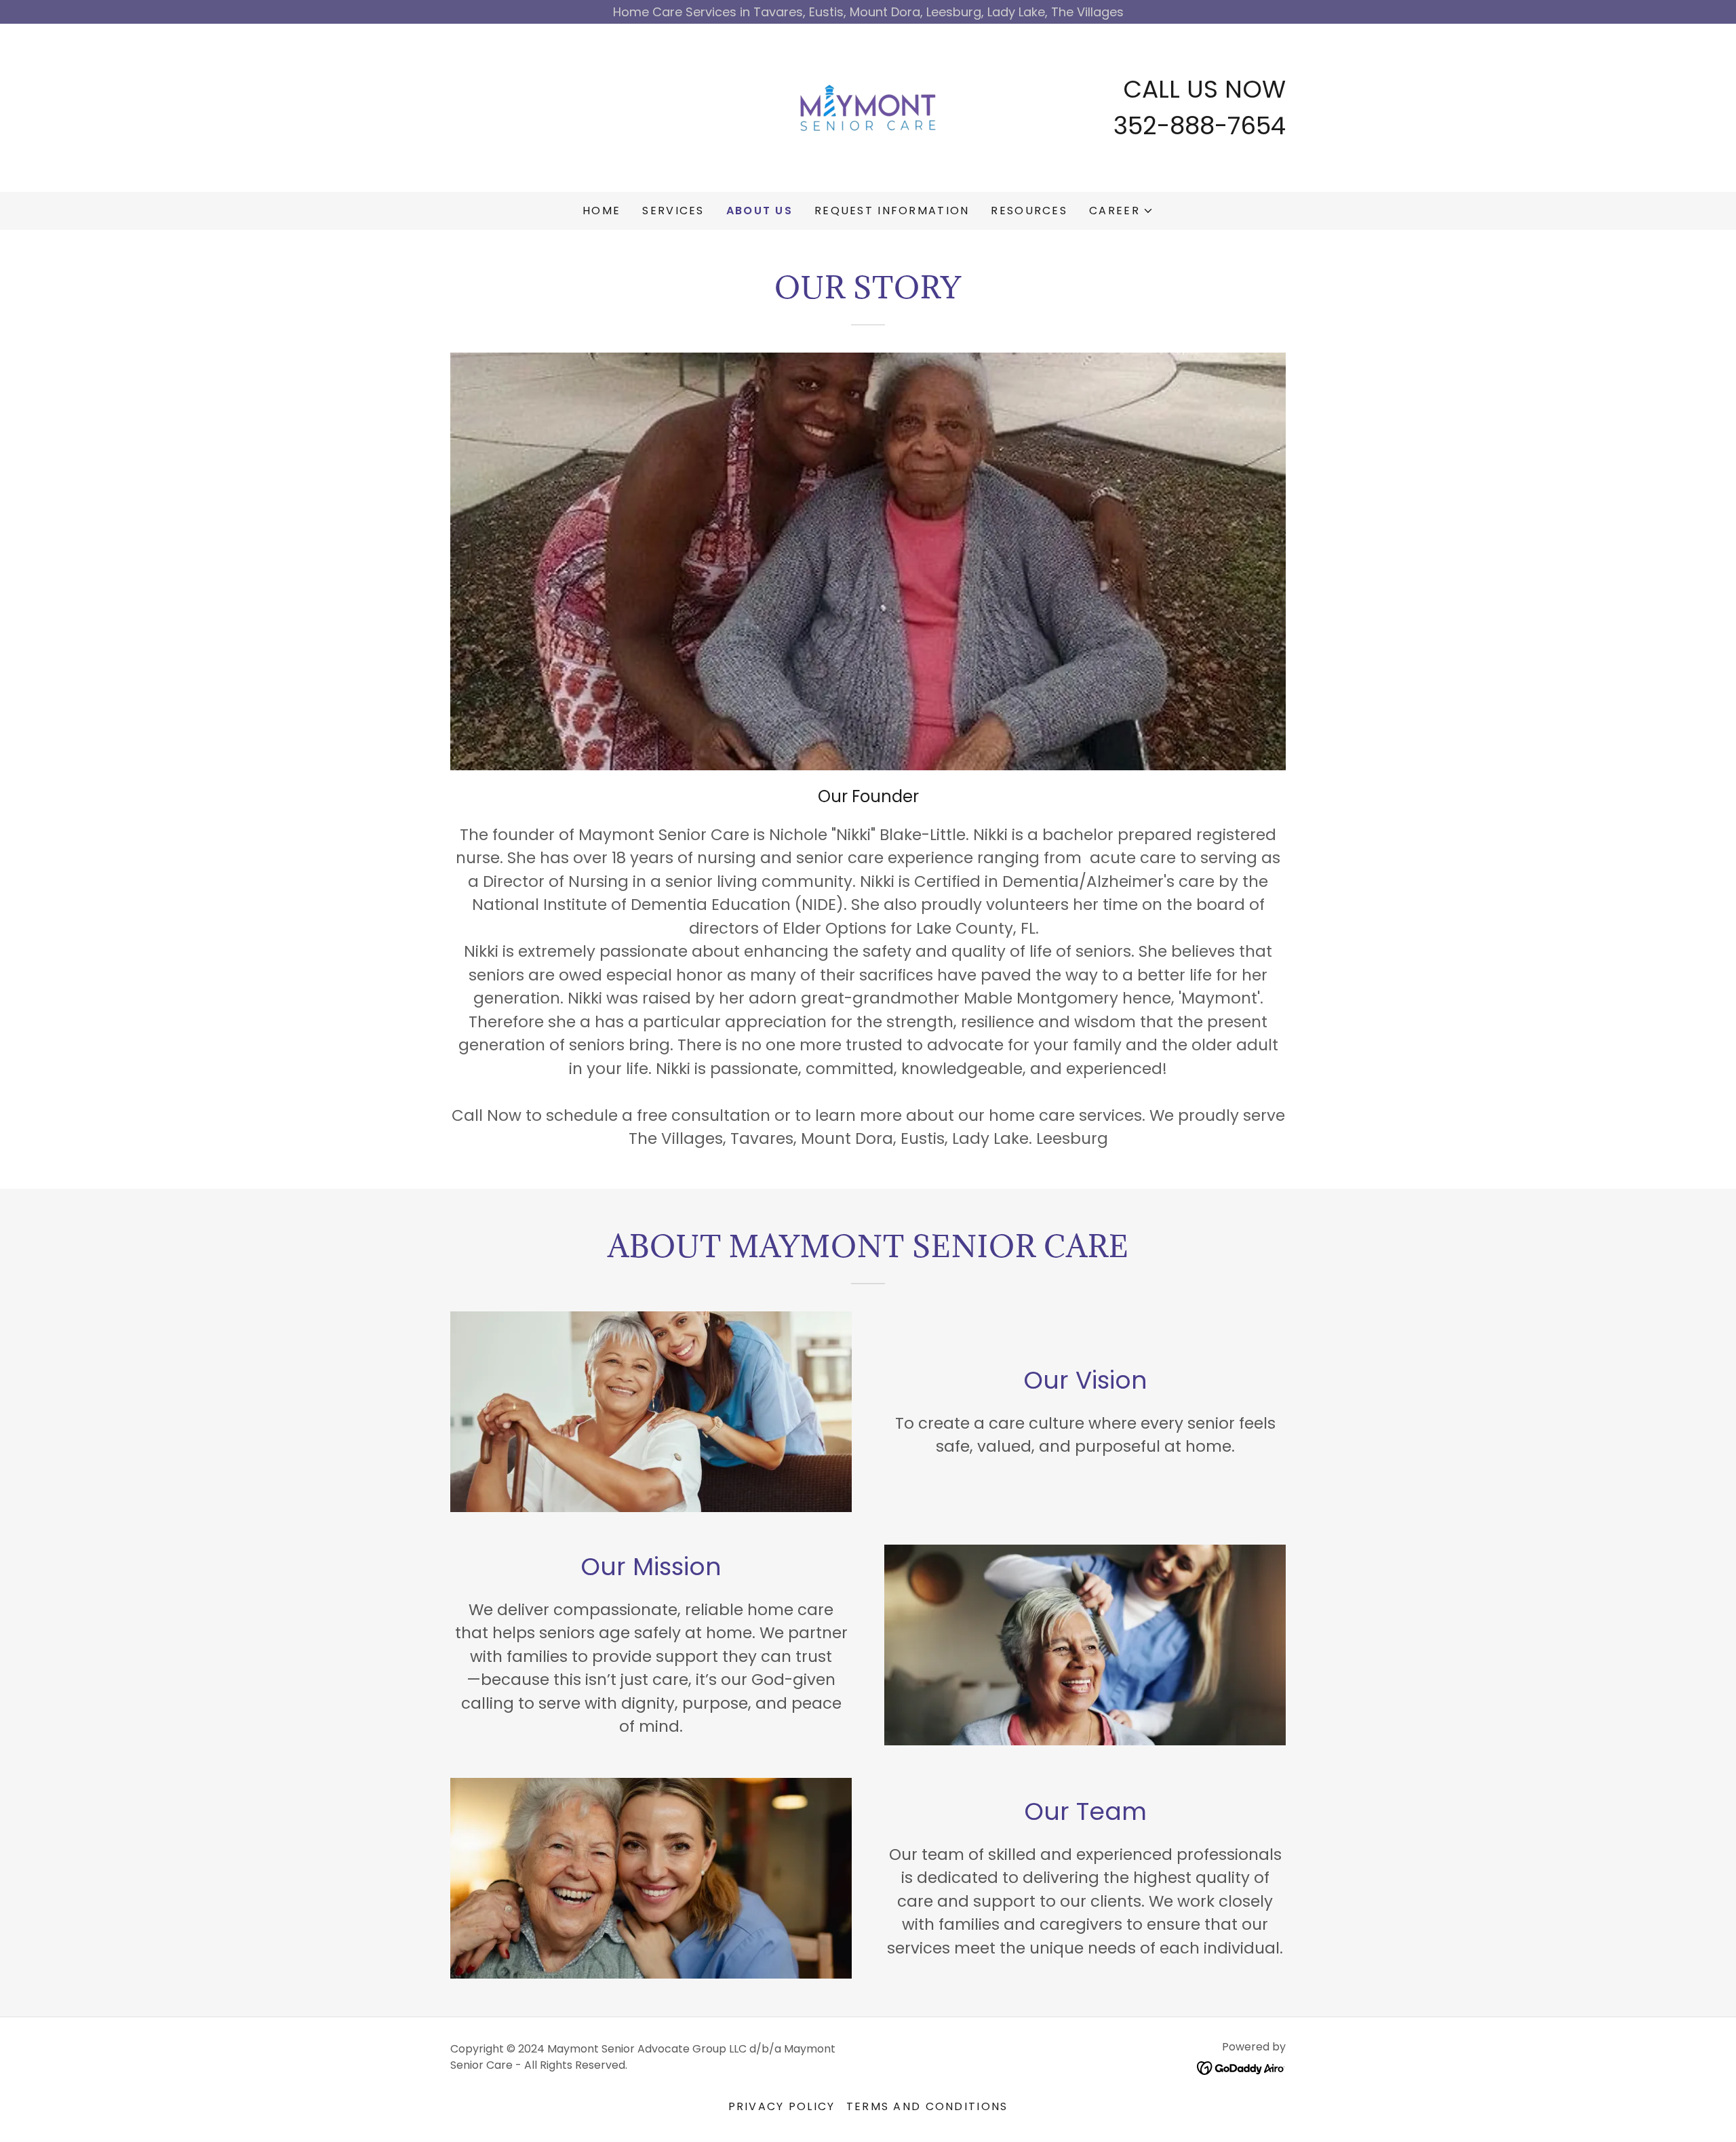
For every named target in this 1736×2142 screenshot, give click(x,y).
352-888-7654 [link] (1200, 126)
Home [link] (601, 211)
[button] (1121, 211)
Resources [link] (1029, 211)
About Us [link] (759, 211)
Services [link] (673, 211)
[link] (868, 107)
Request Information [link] (892, 211)
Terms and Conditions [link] (927, 2106)
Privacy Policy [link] (782, 2106)
